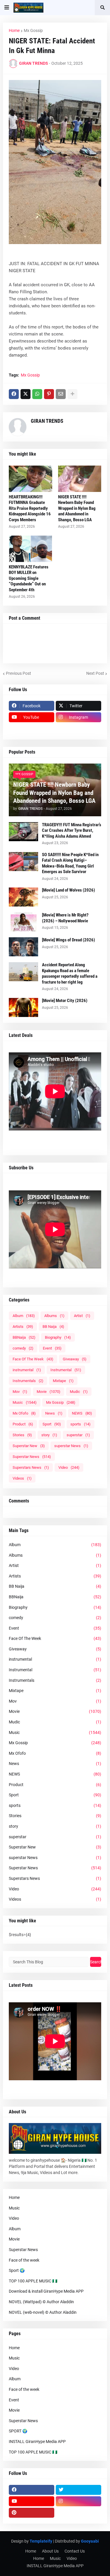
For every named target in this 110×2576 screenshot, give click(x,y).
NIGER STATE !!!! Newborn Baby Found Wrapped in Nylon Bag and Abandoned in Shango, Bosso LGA (77, 508)
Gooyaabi (90, 2541)
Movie (49, 1392)
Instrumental (66, 1370)
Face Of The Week (33, 1359)
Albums (54, 1316)
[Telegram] (78, 729)
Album (24, 1316)
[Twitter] (26, 394)
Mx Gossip (33, 30)
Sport (52, 1424)
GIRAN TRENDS (47, 421)
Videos (22, 1478)
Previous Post (18, 673)
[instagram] (78, 2501)
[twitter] (78, 2490)
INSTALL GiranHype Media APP (37, 2442)
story (49, 1435)
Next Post (95, 673)
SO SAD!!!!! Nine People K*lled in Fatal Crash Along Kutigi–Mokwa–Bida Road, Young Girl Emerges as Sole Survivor (70, 863)
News (54, 1413)
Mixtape (63, 1381)
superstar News (71, 1446)
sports (81, 1424)
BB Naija (53, 1327)
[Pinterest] (49, 394)
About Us (50, 2551)
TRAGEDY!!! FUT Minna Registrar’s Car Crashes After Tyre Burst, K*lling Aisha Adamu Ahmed (72, 830)
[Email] (61, 394)
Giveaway (75, 1359)
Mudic (79, 1392)
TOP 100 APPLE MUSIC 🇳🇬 (33, 2281)
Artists (23, 1327)
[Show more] (72, 394)
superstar (78, 1435)
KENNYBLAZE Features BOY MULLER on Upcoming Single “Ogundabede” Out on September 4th (29, 578)
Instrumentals (28, 1381)
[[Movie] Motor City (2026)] (23, 1007)
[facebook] (32, 2490)
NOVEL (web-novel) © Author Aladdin (43, 2312)
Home (14, 30)
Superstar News (32, 1457)
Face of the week (24, 2260)
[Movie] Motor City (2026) (65, 1001)
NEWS (82, 1413)
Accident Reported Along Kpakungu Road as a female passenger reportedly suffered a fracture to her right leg (70, 973)
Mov (20, 1392)
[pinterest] (32, 2513)
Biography (58, 1337)
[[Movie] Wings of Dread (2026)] (23, 947)
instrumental (27, 1370)
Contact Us (75, 2551)
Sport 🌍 (17, 2270)
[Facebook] (14, 394)
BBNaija (24, 1337)
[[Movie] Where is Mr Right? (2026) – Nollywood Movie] (23, 922)
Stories (22, 1435)
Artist (82, 1316)
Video (69, 1467)
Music (25, 1402)
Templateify (41, 2541)
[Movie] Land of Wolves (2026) (68, 890)
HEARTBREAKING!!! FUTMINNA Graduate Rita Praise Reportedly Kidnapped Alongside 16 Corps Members (30, 508)
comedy (23, 1348)
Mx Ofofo (24, 1413)
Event (52, 1348)
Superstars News (31, 1467)
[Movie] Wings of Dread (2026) (68, 940)
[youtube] (32, 2501)
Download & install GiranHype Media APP (46, 2291)
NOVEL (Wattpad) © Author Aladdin (41, 2302)
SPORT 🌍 (18, 2431)
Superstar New (29, 1446)
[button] (7, 8)
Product (23, 1424)
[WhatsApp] (37, 394)
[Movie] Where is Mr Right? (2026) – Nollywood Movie (65, 918)
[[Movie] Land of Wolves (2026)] (23, 897)
